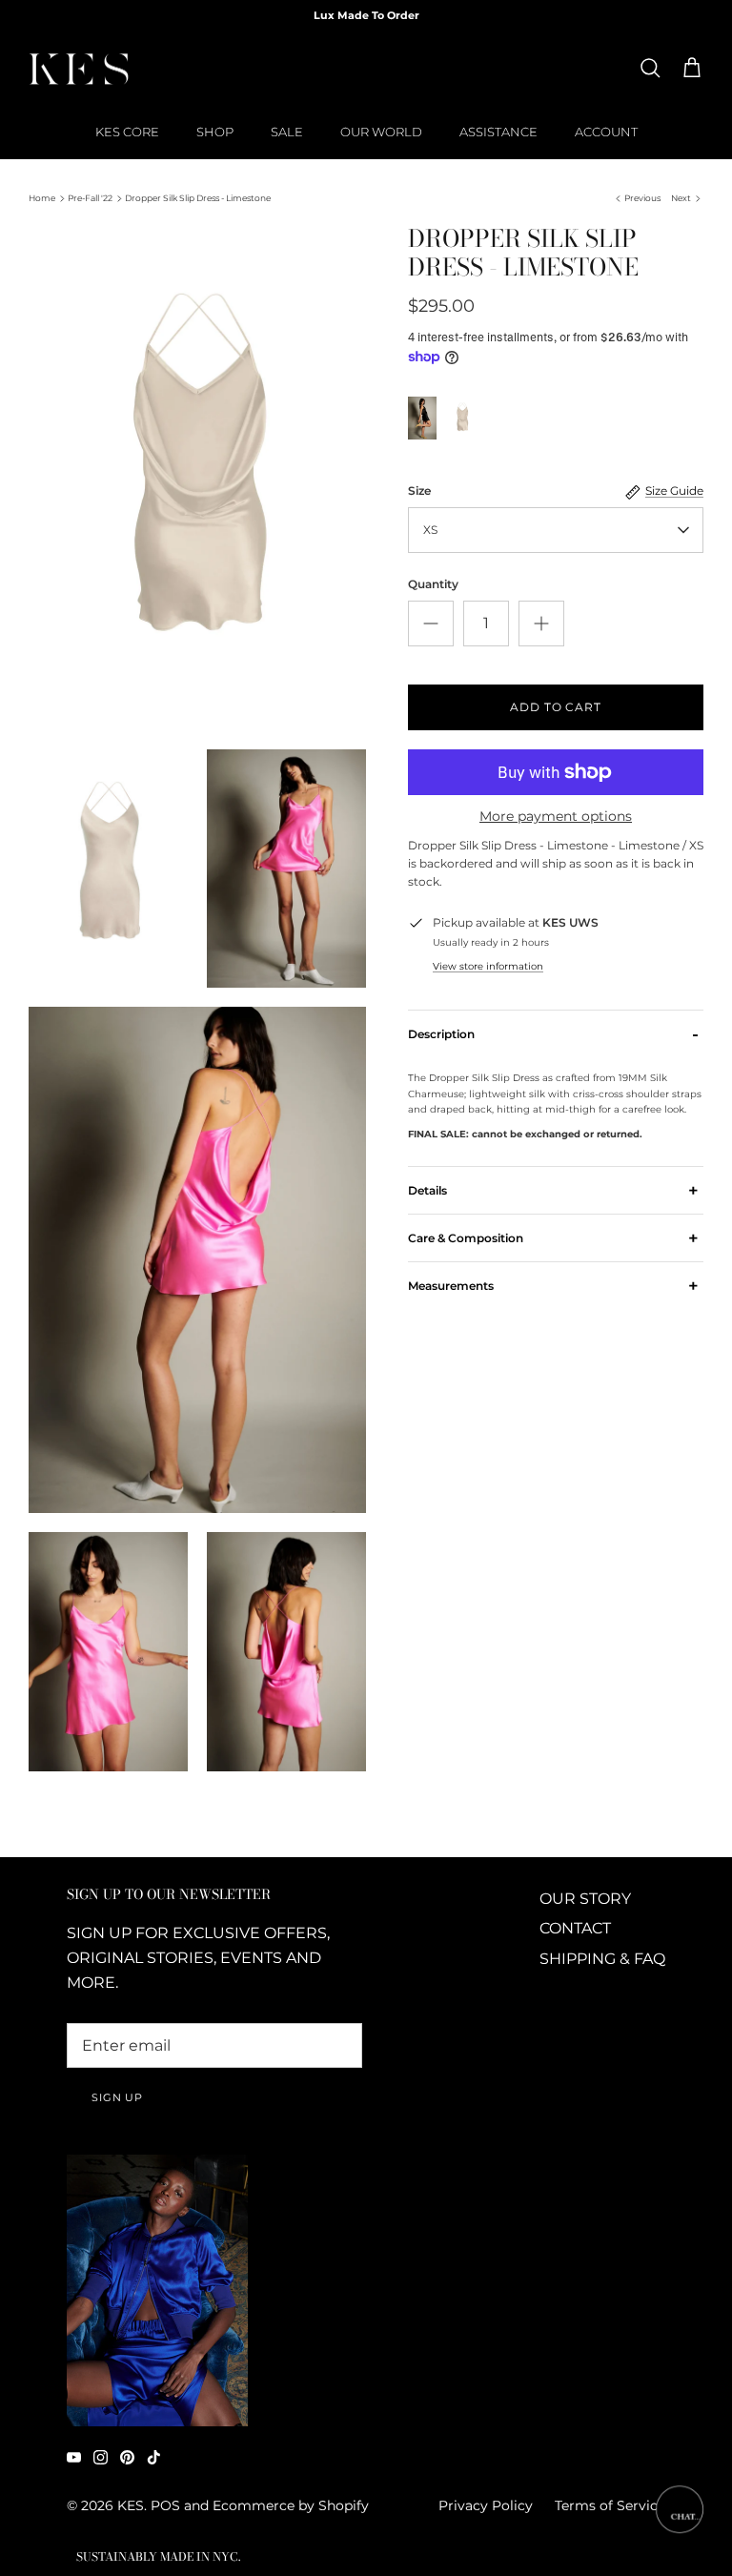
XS (430, 530)
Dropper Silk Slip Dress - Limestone (198, 198)
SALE (287, 132)
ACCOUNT (606, 132)
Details (553, 1190)
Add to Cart (556, 707)
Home (42, 198)
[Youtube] (74, 2457)
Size (419, 491)
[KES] (79, 69)
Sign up (117, 2097)
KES (131, 2505)
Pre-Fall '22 (90, 198)
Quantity (433, 584)
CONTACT (575, 1928)
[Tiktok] (154, 2457)
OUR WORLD (381, 132)
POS (165, 2505)
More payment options (556, 817)
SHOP (215, 132)
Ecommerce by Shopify (291, 2505)
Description (553, 1033)
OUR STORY (585, 1899)
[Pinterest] (127, 2457)
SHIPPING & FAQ (602, 1959)
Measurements (553, 1286)
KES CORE (127, 132)
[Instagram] (101, 2457)
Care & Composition (553, 1237)
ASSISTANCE (498, 132)
